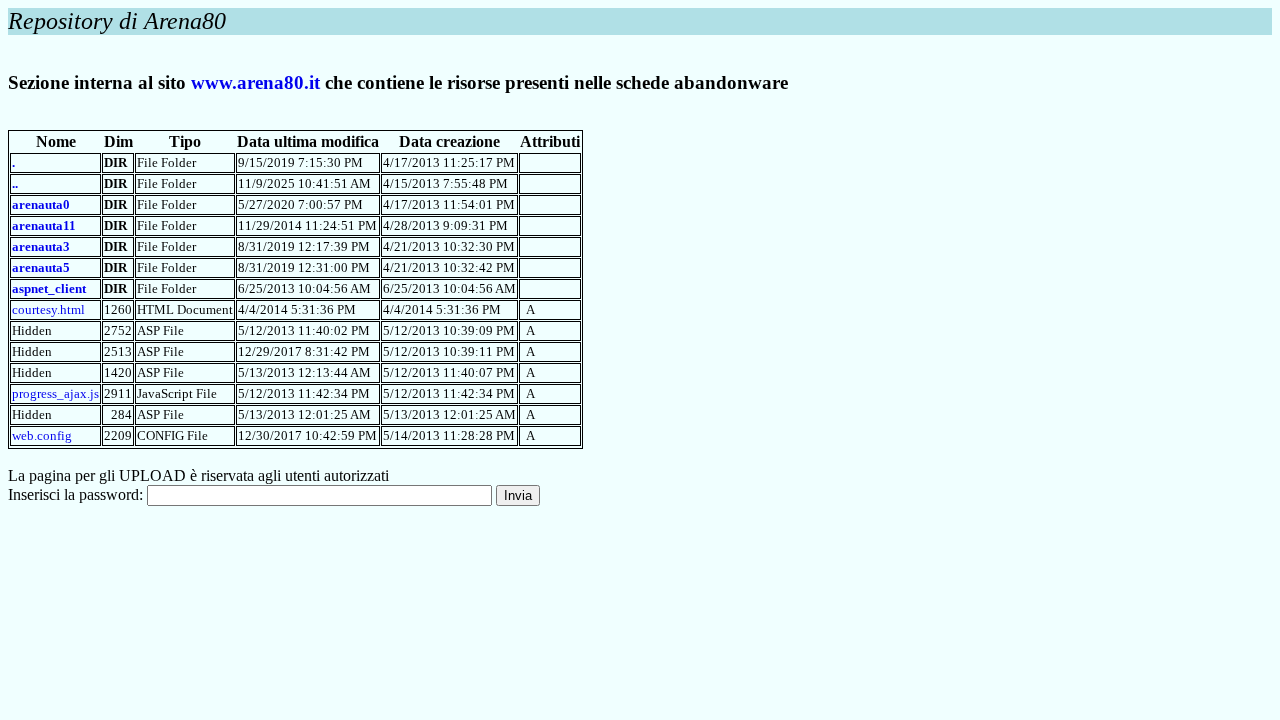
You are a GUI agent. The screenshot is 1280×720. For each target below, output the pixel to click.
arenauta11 (44, 225)
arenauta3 (41, 246)
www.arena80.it (255, 82)
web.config (42, 435)
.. (15, 183)
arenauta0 (41, 204)
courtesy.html (48, 309)
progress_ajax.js (55, 393)
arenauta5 (41, 267)
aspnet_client (49, 288)
